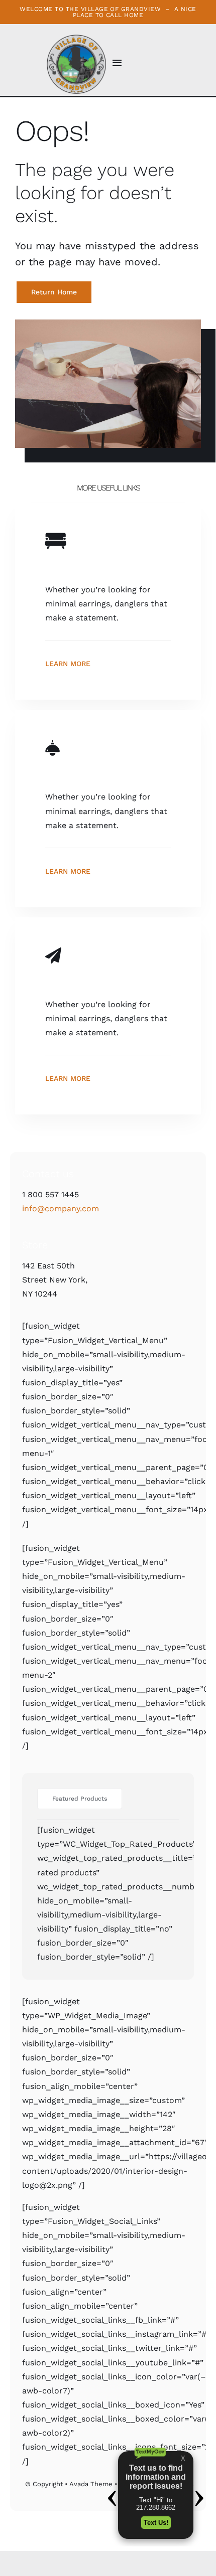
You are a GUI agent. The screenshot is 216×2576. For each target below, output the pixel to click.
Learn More (68, 664)
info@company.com (61, 1209)
